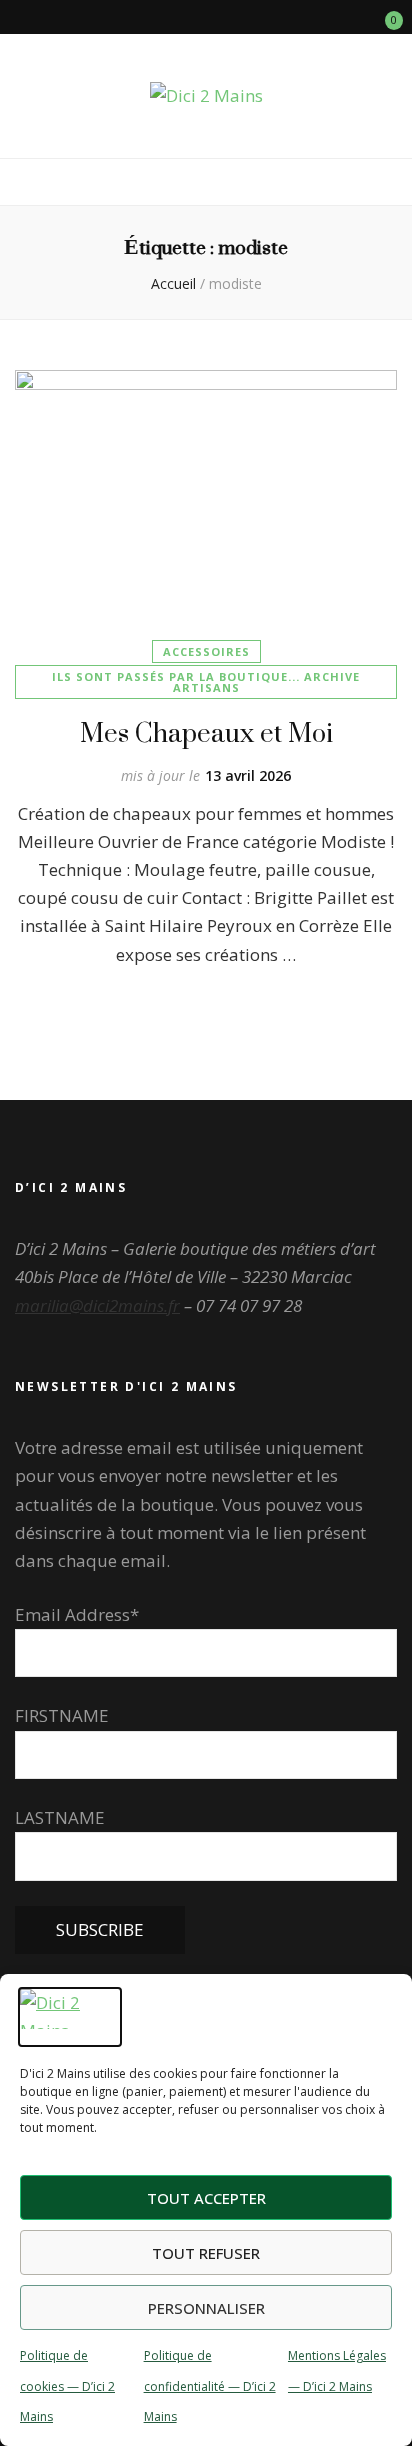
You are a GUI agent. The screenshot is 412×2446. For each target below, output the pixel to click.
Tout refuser (206, 2253)
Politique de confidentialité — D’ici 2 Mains (210, 2385)
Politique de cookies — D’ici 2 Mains (67, 2385)
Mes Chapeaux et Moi (206, 732)
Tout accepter (206, 2198)
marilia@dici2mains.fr (97, 1305)
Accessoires (206, 651)
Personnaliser (206, 2308)
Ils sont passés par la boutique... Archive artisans (206, 682)
